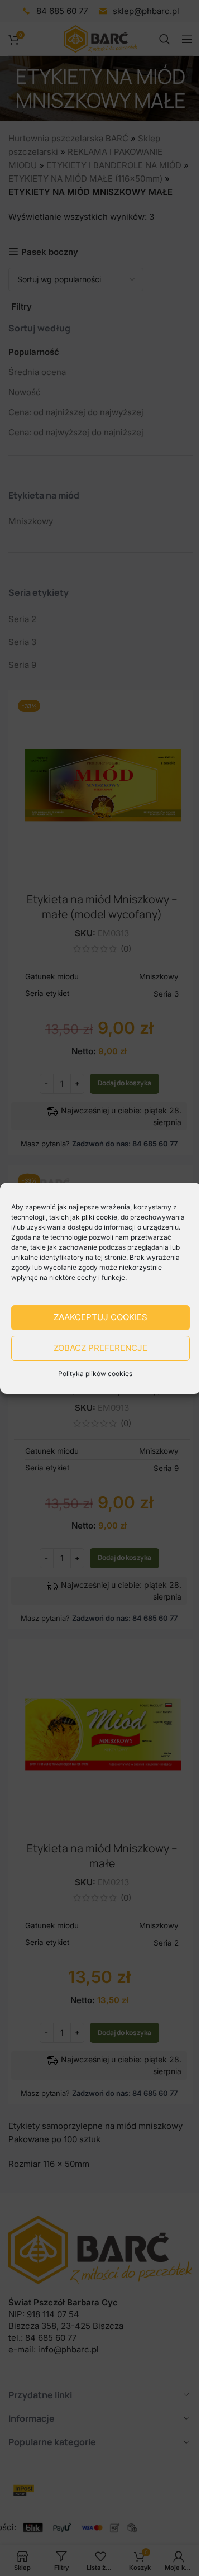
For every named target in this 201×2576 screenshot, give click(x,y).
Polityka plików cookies (95, 1374)
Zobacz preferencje (100, 1348)
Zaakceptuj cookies (100, 1317)
